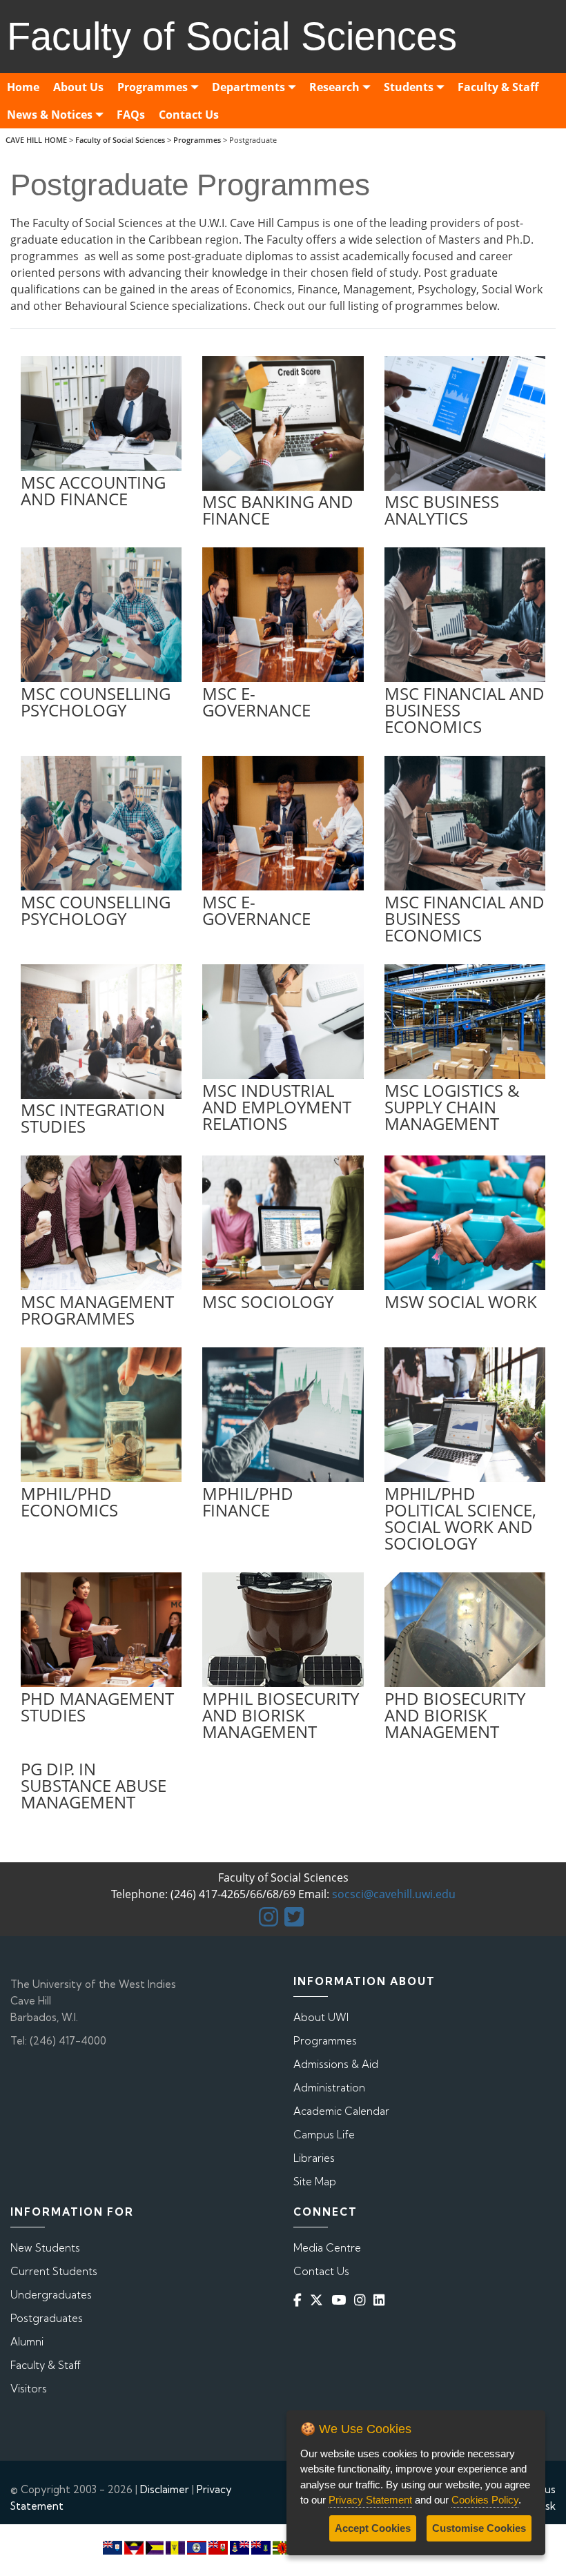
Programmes (197, 140)
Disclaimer (165, 2489)
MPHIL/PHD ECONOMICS (69, 1502)
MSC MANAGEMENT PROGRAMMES (97, 1310)
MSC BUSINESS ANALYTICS (442, 510)
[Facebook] (300, 2300)
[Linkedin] (382, 2300)
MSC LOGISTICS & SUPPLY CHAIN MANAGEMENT (452, 1107)
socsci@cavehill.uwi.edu (394, 1894)
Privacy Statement (370, 2500)
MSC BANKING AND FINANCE (278, 510)
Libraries (314, 2158)
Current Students (54, 2271)
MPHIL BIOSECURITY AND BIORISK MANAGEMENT (281, 1715)
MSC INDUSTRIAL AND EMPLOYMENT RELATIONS (277, 1107)
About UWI (321, 2017)
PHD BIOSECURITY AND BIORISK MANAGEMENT (455, 1715)
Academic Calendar (341, 2111)
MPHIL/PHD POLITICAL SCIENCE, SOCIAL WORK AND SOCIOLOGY (460, 1518)
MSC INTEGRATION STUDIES (93, 1118)
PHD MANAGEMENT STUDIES (97, 1707)
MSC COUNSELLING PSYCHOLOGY (96, 702)
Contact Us (321, 2271)
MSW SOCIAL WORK (461, 1301)
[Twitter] (319, 2300)
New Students (45, 2248)
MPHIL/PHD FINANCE (248, 1502)
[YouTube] (341, 2300)
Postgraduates (47, 2318)
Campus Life (324, 2135)
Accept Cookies (373, 2528)
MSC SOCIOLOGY (268, 1301)
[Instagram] (362, 2300)
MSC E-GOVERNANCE (256, 702)
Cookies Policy (485, 2500)
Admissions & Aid (336, 2064)
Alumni (27, 2342)
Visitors (29, 2389)
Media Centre (327, 2248)
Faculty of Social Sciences (120, 140)
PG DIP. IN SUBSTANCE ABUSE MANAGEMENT (94, 1785)
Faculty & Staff (46, 2365)
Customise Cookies (479, 2528)
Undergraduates (51, 2295)
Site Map (315, 2182)
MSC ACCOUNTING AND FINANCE (93, 490)
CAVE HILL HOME (36, 140)
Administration (329, 2088)
